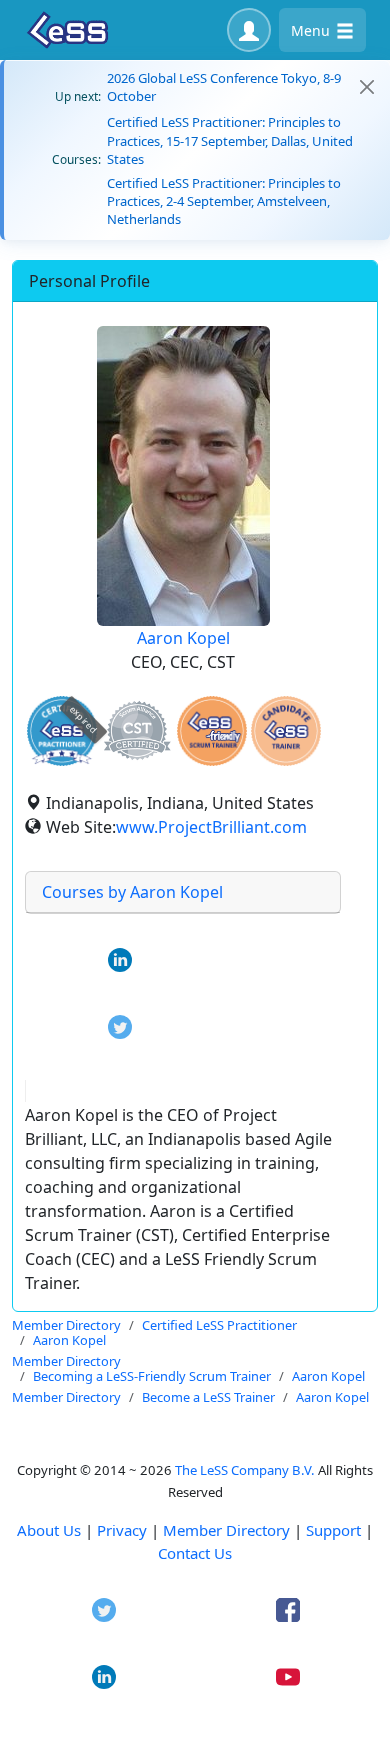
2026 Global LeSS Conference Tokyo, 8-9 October (224, 87)
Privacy (122, 1530)
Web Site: (81, 827)
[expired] (62, 762)
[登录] (249, 30)
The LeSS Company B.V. (245, 1470)
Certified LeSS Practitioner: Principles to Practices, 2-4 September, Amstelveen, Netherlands (224, 201)
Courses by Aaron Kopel (132, 892)
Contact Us (195, 1553)
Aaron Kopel (183, 638)
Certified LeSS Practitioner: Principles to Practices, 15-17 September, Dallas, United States (230, 140)
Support (333, 1530)
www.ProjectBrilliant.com (211, 827)
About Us (49, 1530)
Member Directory (226, 1530)
